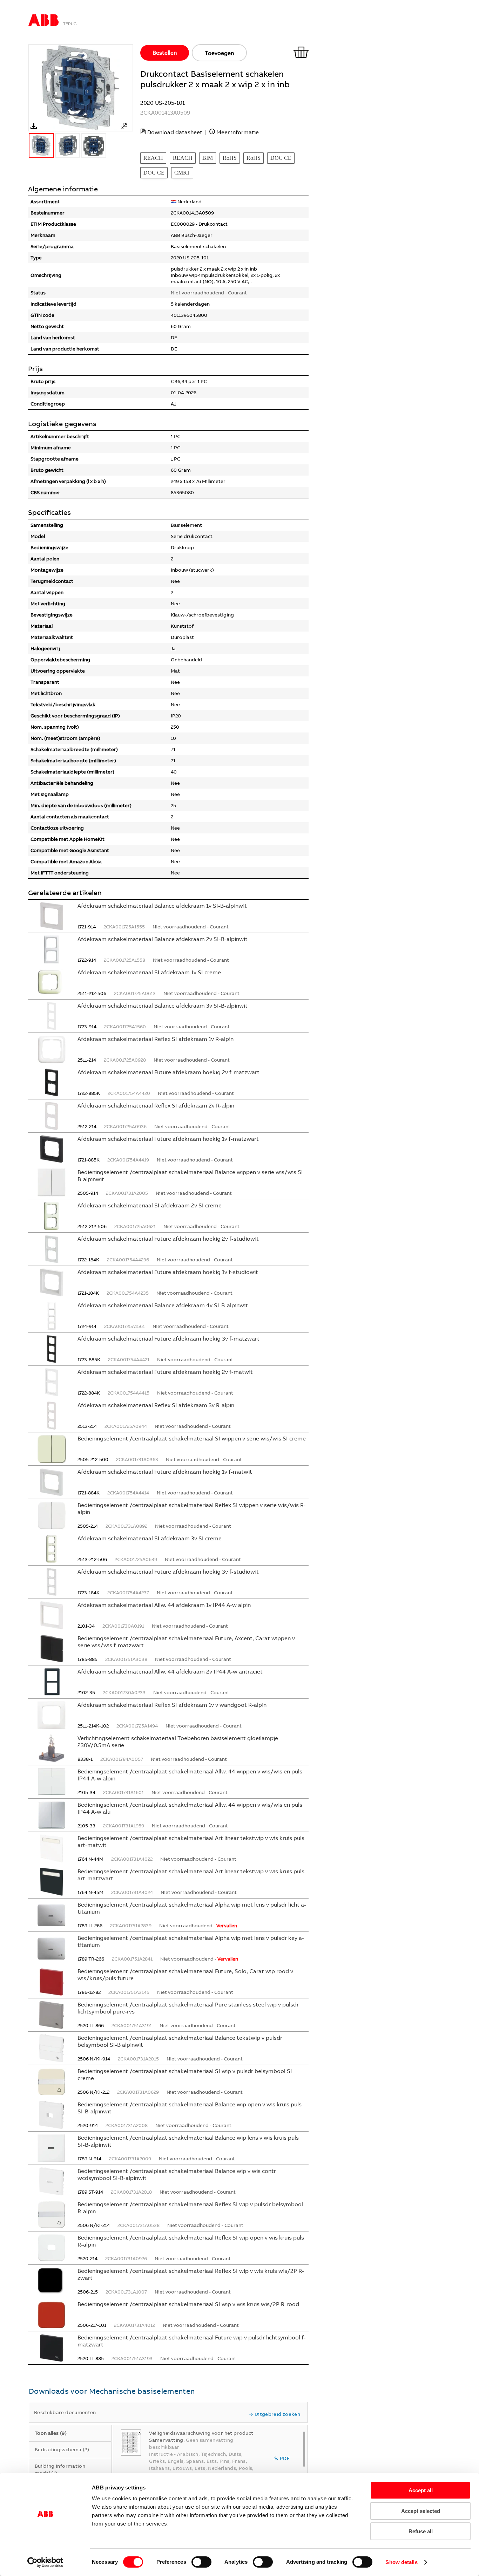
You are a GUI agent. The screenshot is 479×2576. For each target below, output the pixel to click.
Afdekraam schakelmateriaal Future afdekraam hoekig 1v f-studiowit (168, 1272)
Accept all (421, 2490)
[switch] (201, 2562)
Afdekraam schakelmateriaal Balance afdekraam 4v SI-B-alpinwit (163, 1305)
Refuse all (421, 2531)
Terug (70, 24)
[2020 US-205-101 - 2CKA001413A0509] (124, 126)
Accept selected (421, 2511)
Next (130, 88)
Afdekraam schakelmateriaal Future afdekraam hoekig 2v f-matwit (165, 1372)
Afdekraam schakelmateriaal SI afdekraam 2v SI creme (150, 1205)
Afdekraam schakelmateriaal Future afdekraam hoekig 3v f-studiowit (168, 1572)
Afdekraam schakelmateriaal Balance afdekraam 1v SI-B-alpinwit (162, 906)
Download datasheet (175, 132)
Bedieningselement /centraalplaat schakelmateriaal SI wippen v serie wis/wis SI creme (192, 1438)
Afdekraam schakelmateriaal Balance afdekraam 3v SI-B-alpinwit (163, 1006)
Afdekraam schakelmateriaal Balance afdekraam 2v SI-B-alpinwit (163, 939)
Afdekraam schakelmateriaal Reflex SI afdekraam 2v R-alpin (156, 1105)
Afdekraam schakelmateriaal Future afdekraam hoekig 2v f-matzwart (168, 1072)
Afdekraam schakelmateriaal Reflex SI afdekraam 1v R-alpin (156, 1039)
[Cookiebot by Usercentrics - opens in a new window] (45, 2562)
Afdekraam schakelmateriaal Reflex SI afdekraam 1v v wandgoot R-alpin (172, 1705)
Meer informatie (238, 132)
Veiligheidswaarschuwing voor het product (201, 2433)
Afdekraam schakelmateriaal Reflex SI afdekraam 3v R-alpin (156, 1405)
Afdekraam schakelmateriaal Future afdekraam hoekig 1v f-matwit (165, 1472)
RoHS (230, 158)
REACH (153, 158)
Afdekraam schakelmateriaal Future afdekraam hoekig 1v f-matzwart (168, 1139)
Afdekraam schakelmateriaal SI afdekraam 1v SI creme (149, 972)
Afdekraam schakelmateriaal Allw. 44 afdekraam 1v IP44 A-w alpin (164, 1605)
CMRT (182, 173)
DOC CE (281, 158)
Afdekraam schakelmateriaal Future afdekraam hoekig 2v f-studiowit (168, 1239)
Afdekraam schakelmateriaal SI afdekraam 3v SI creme (150, 1538)
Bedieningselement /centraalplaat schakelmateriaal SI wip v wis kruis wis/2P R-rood (188, 2304)
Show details (401, 2562)
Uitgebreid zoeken (277, 2414)
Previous (32, 88)
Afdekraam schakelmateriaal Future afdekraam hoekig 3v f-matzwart (168, 1338)
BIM (208, 158)
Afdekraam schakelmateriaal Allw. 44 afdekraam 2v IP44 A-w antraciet (170, 1671)
